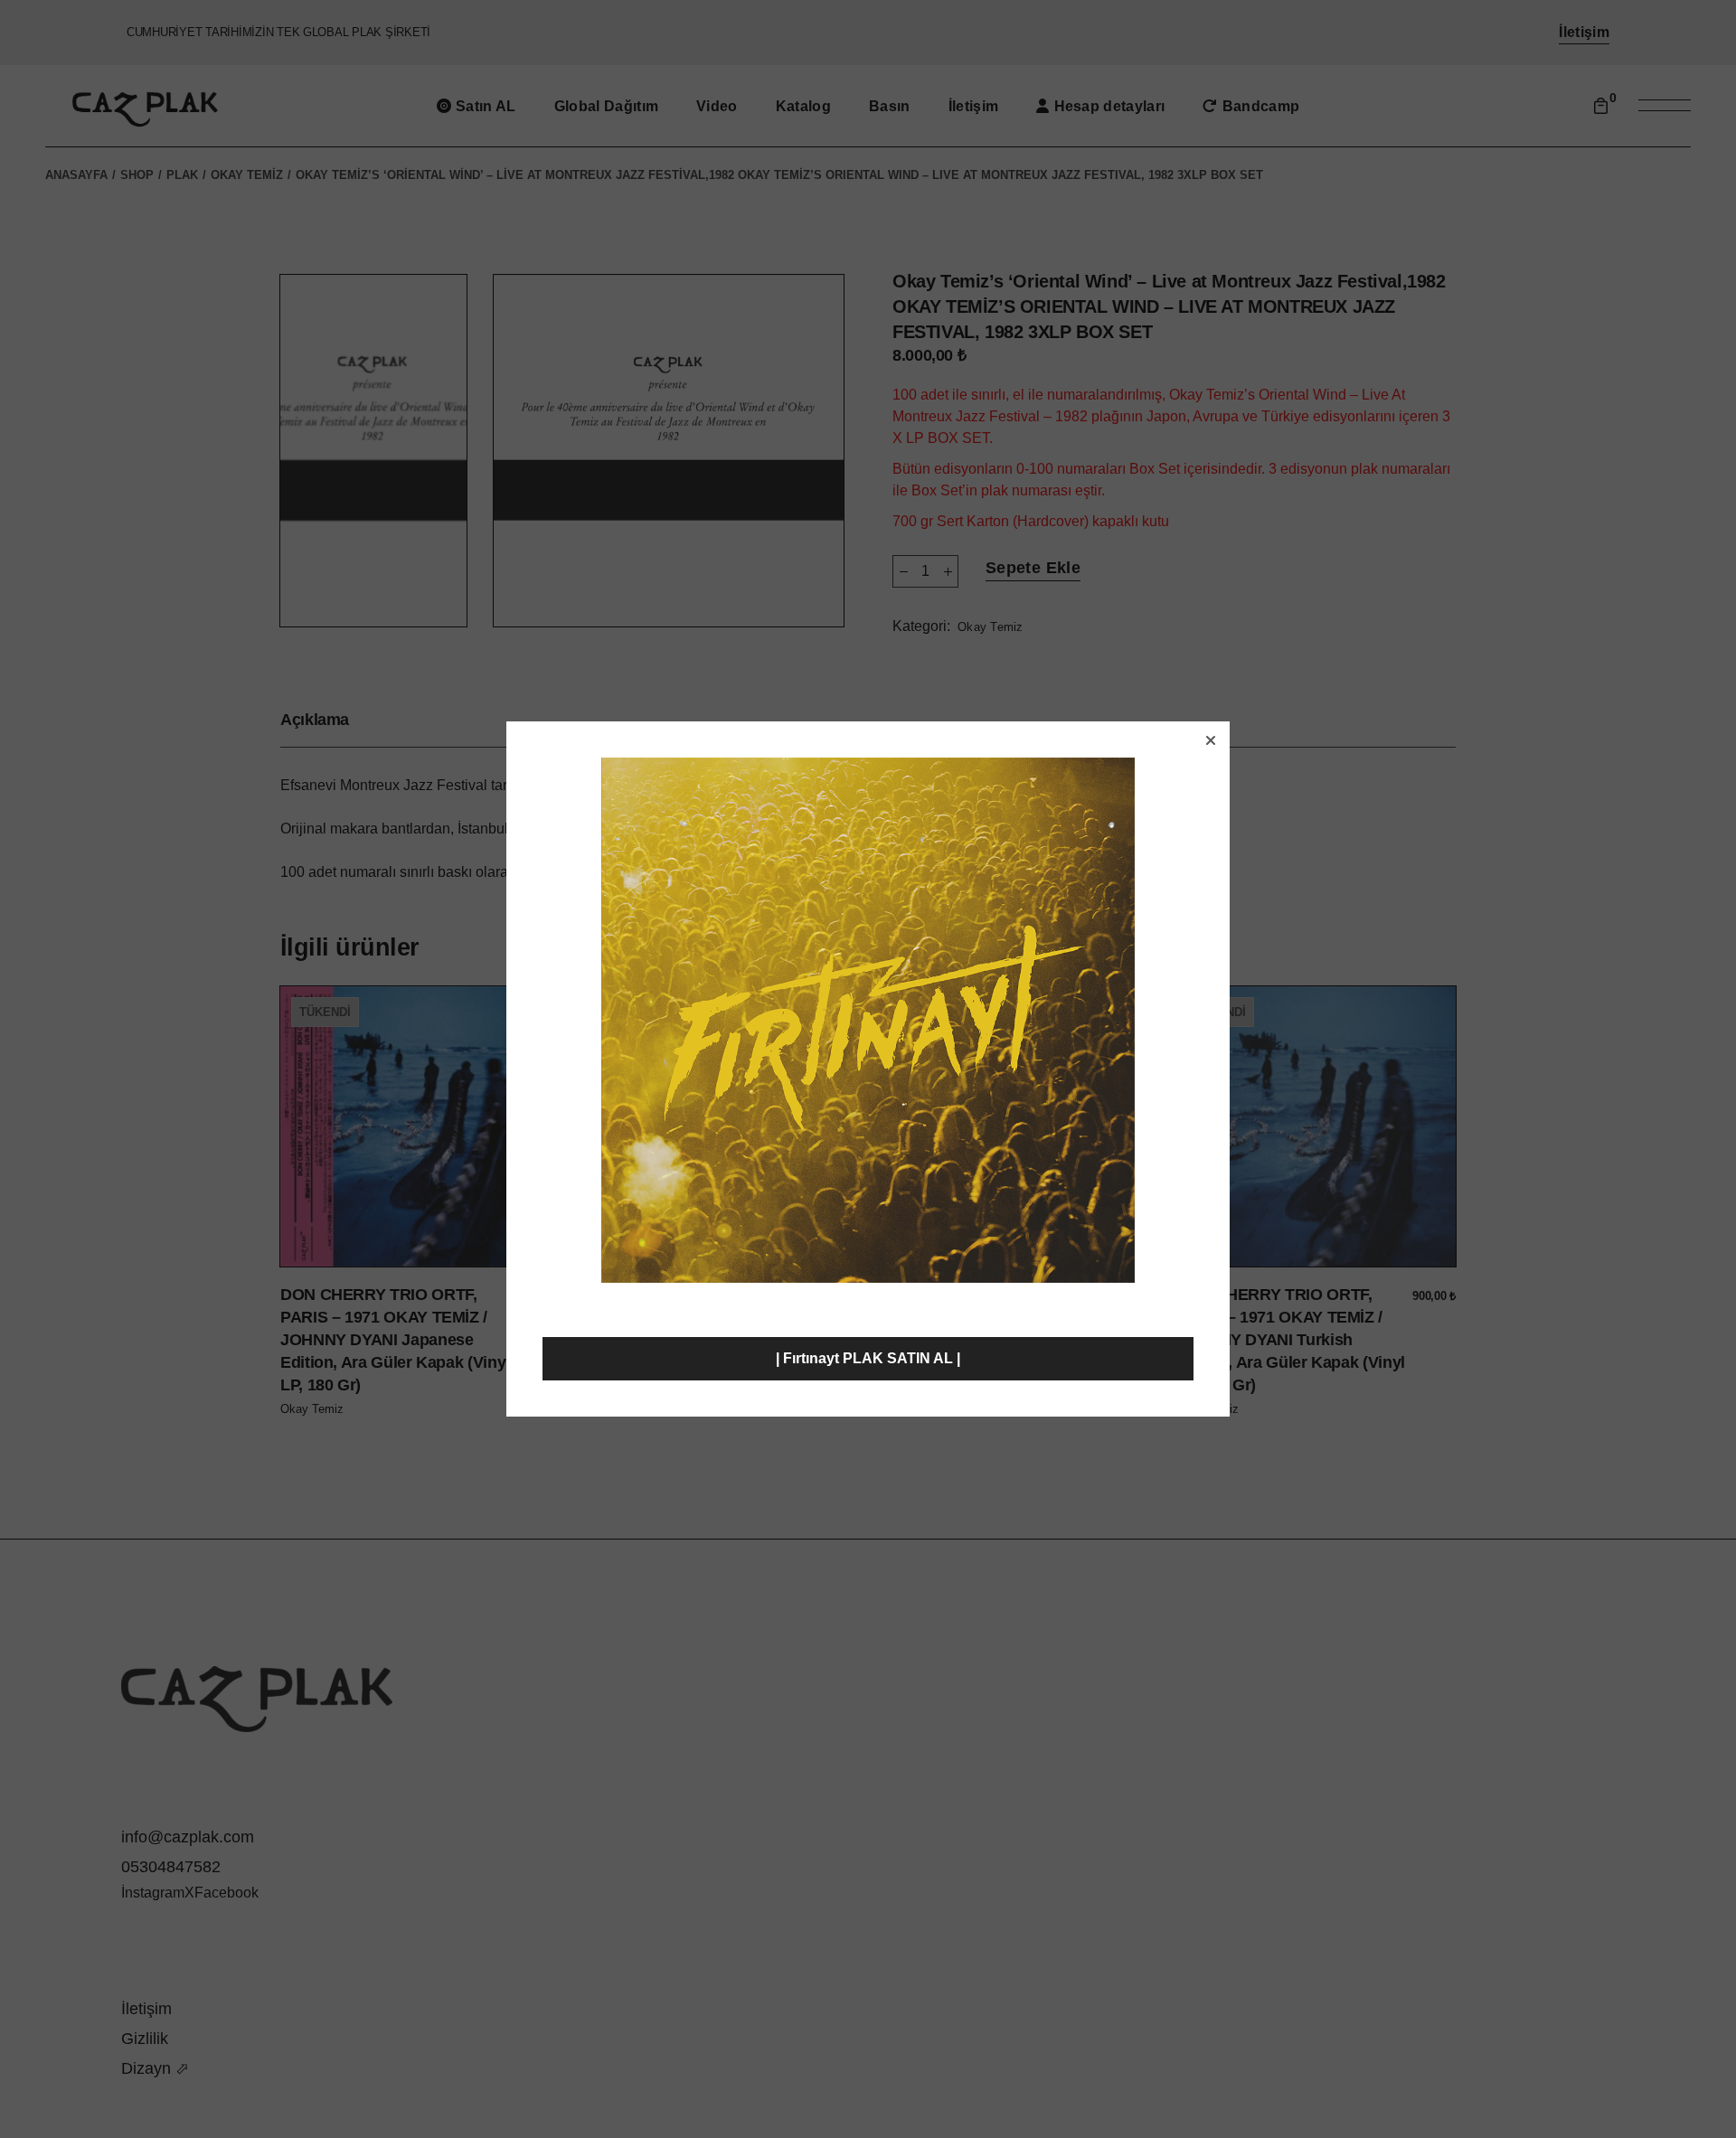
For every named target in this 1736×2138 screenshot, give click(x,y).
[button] (1211, 740)
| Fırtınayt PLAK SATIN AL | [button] (868, 1358)
